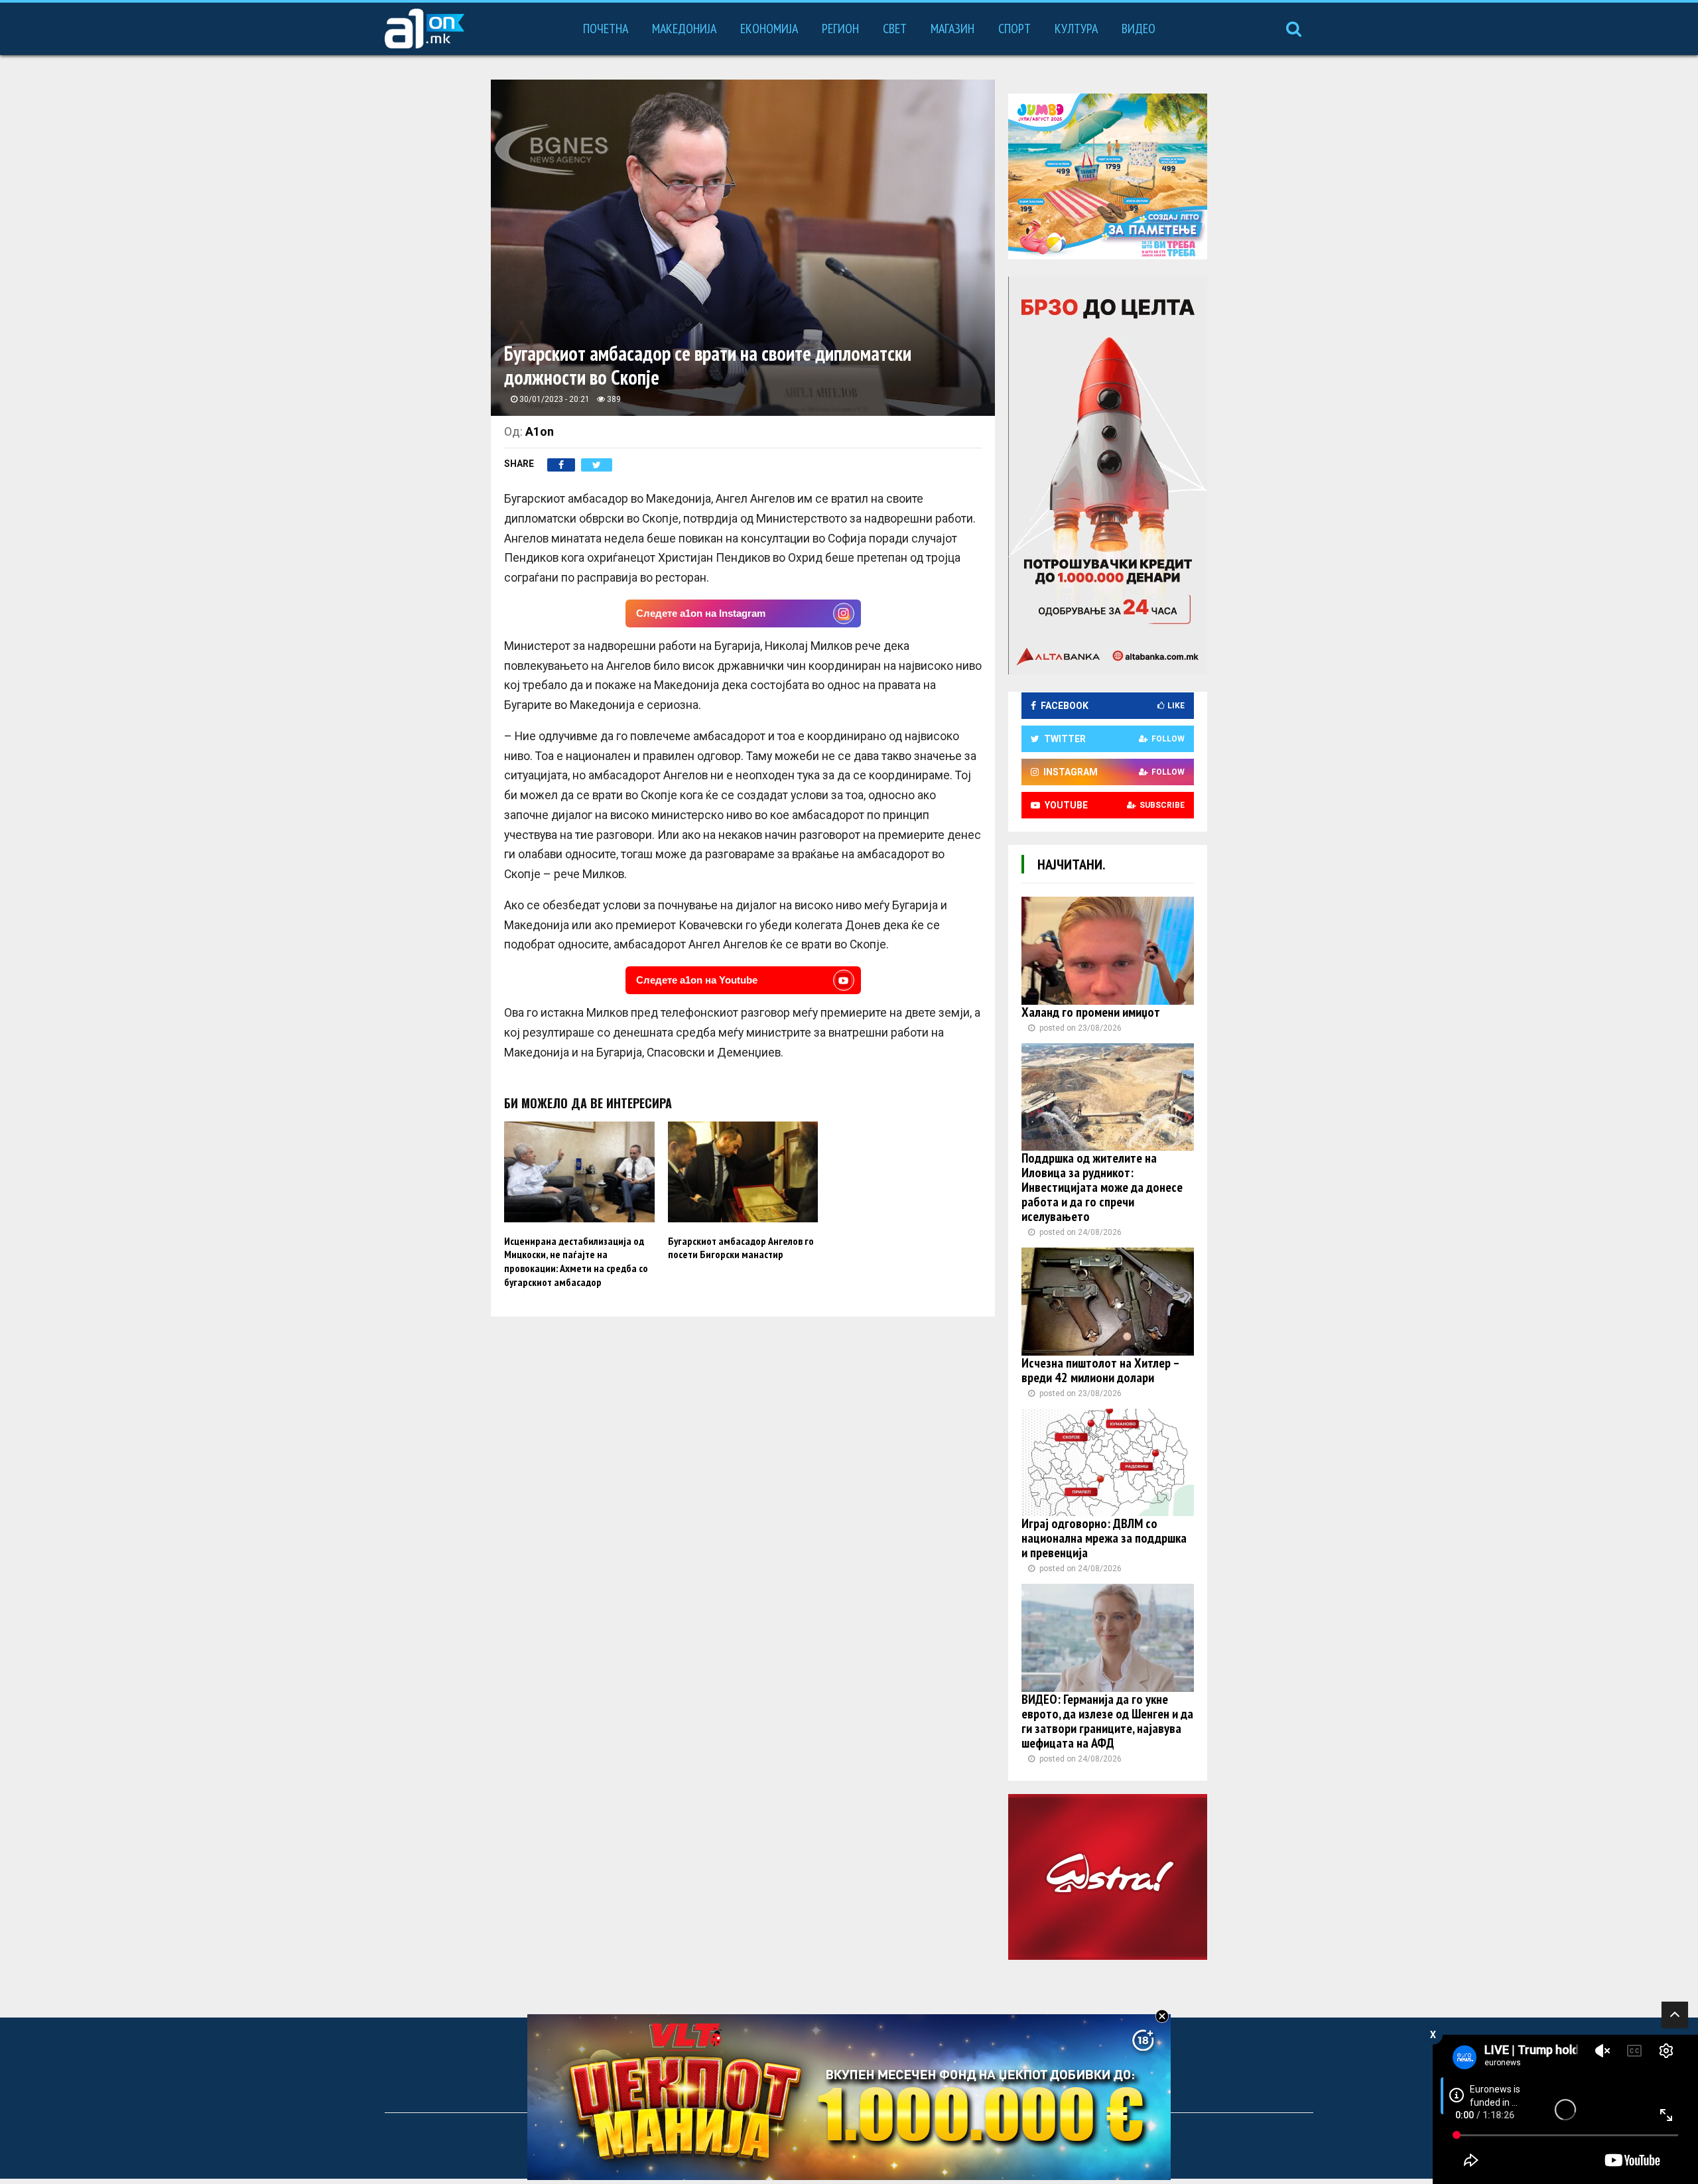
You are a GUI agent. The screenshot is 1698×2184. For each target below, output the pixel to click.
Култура (1076, 29)
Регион (840, 29)
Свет (895, 29)
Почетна (606, 29)
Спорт (1014, 29)
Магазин (952, 29)
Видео (1139, 29)
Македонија (684, 29)
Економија (769, 29)
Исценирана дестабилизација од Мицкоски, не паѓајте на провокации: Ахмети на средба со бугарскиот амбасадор (576, 1261)
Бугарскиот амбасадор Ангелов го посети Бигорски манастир (741, 1248)
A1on (540, 431)
